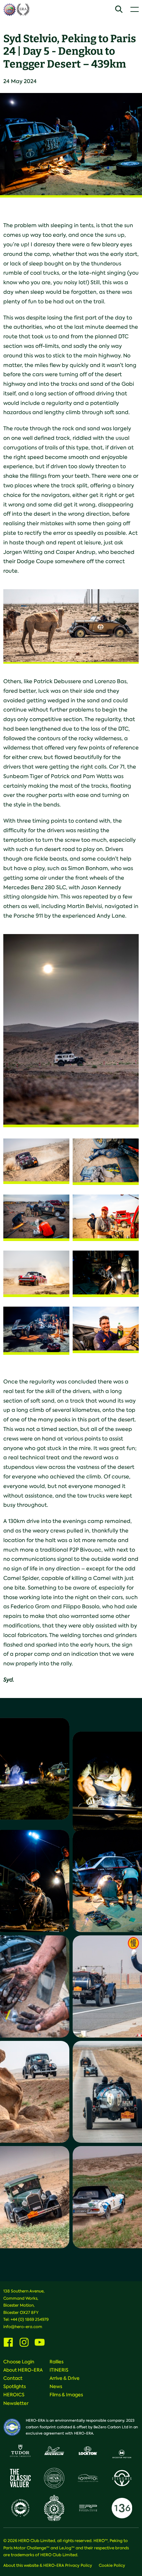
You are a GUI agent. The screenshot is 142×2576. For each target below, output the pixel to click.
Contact (13, 2378)
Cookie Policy (112, 2565)
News (56, 2386)
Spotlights (15, 2386)
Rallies (56, 2362)
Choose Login (19, 2362)
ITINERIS (59, 2370)
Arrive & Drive (65, 2378)
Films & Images (66, 2395)
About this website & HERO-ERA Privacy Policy (48, 2565)
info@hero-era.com (23, 2327)
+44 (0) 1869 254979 (30, 2319)
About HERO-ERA (23, 2370)
